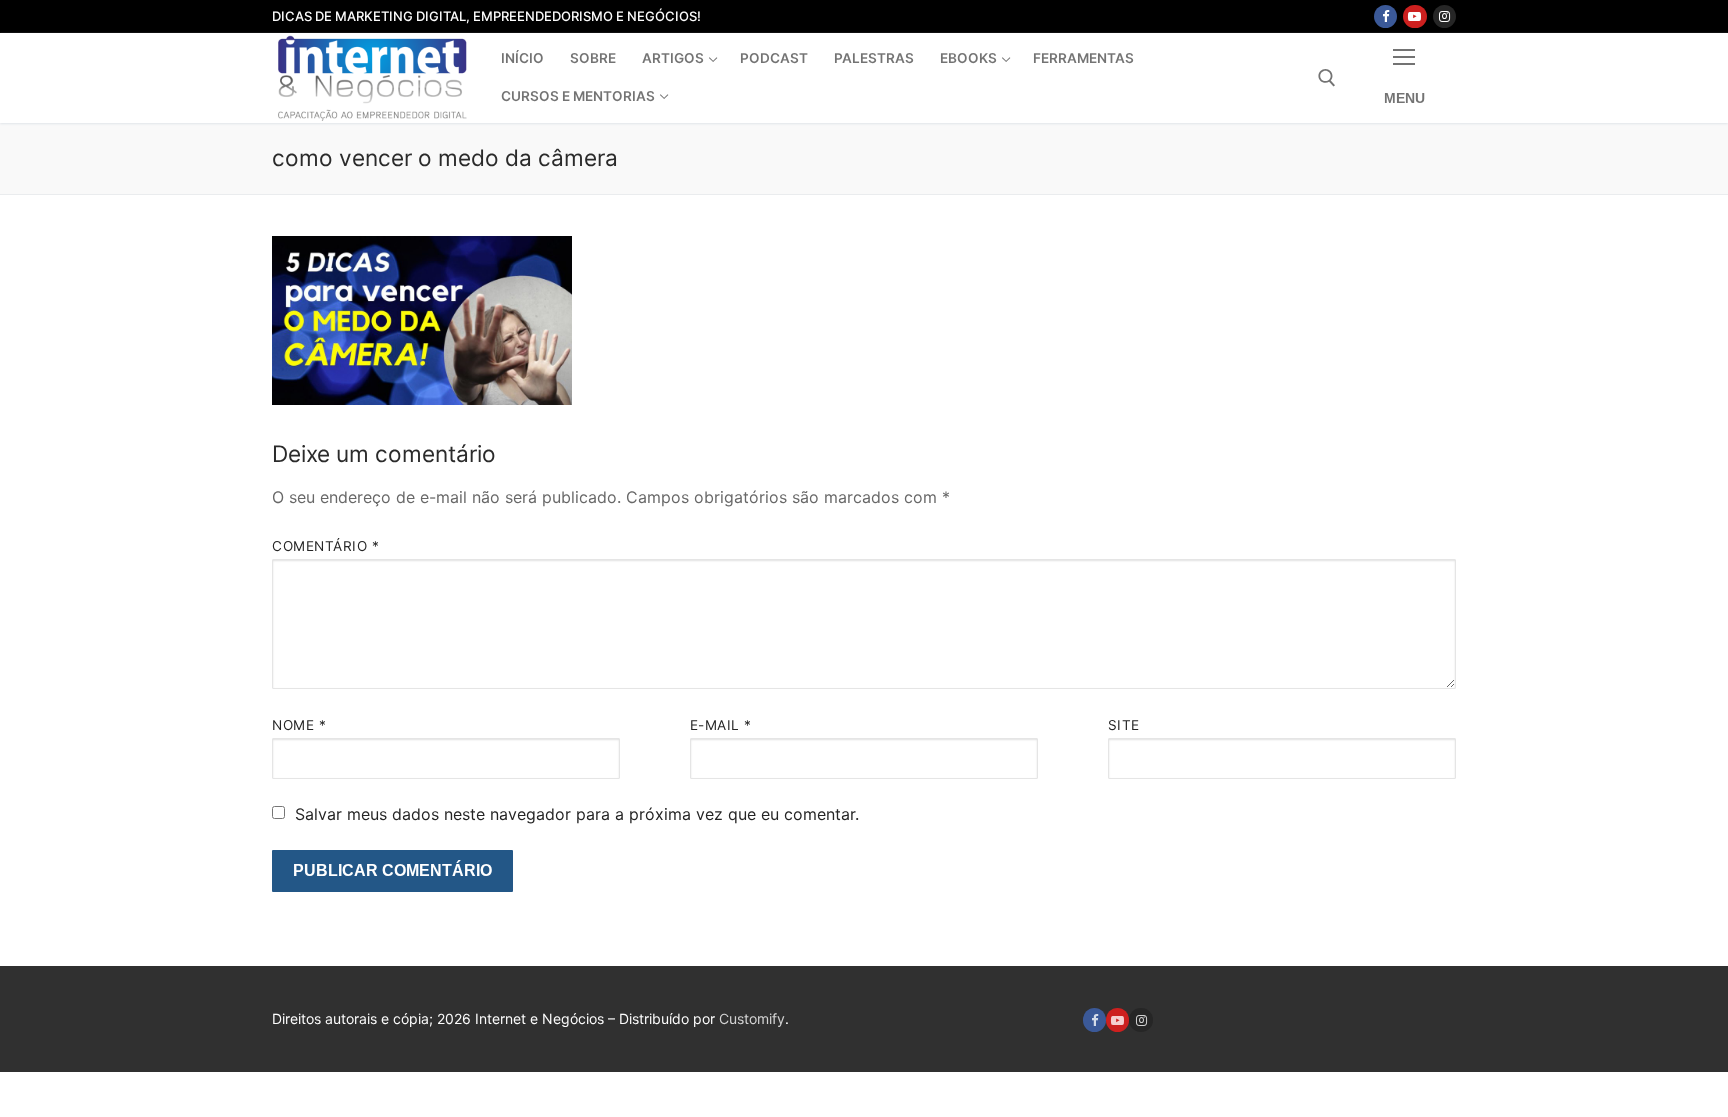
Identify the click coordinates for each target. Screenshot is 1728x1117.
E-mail (721, 725)
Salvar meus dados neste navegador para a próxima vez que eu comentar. (577, 814)
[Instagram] (1444, 16)
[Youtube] (1414, 16)
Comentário (325, 546)
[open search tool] (1327, 78)
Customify (752, 1018)
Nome (299, 725)
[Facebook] (1385, 16)
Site (1124, 725)
